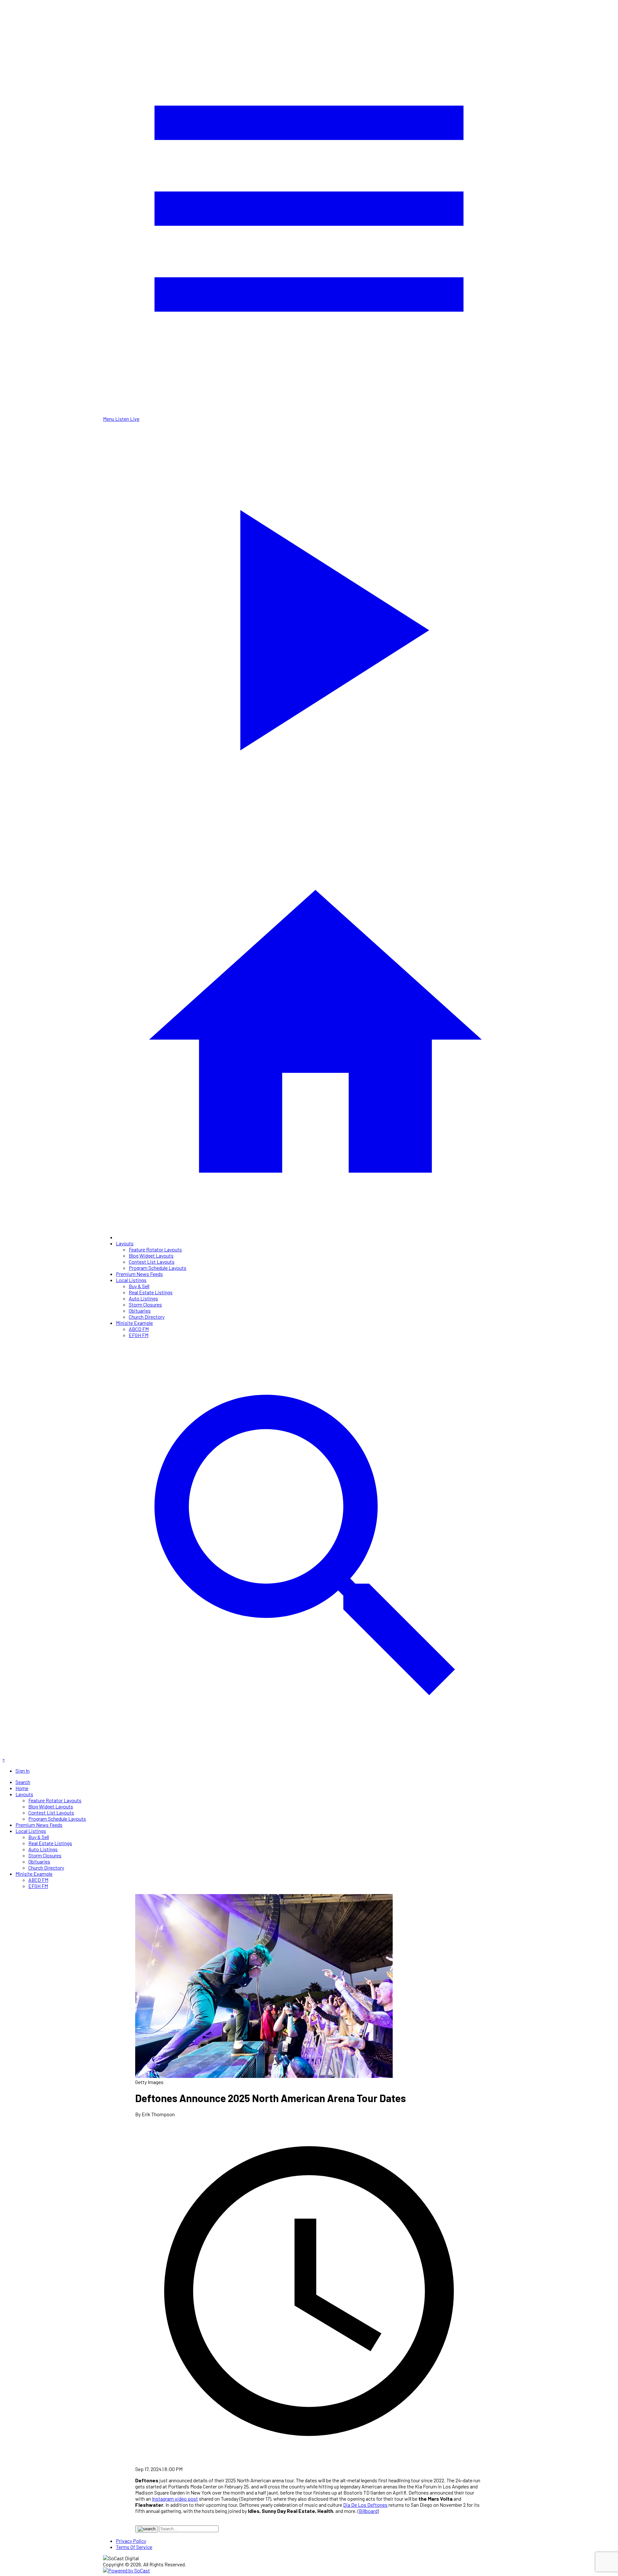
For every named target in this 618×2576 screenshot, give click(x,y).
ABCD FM (139, 1329)
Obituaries (140, 1311)
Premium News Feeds (139, 1274)
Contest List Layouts (152, 1262)
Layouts (125, 1243)
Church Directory (147, 1317)
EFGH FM (139, 1335)
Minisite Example (134, 1323)
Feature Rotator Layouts (155, 1249)
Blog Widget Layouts (151, 1255)
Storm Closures (145, 1304)
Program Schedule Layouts (158, 1268)
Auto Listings (143, 1298)
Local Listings (131, 1280)
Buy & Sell (139, 1286)
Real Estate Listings (151, 1292)
